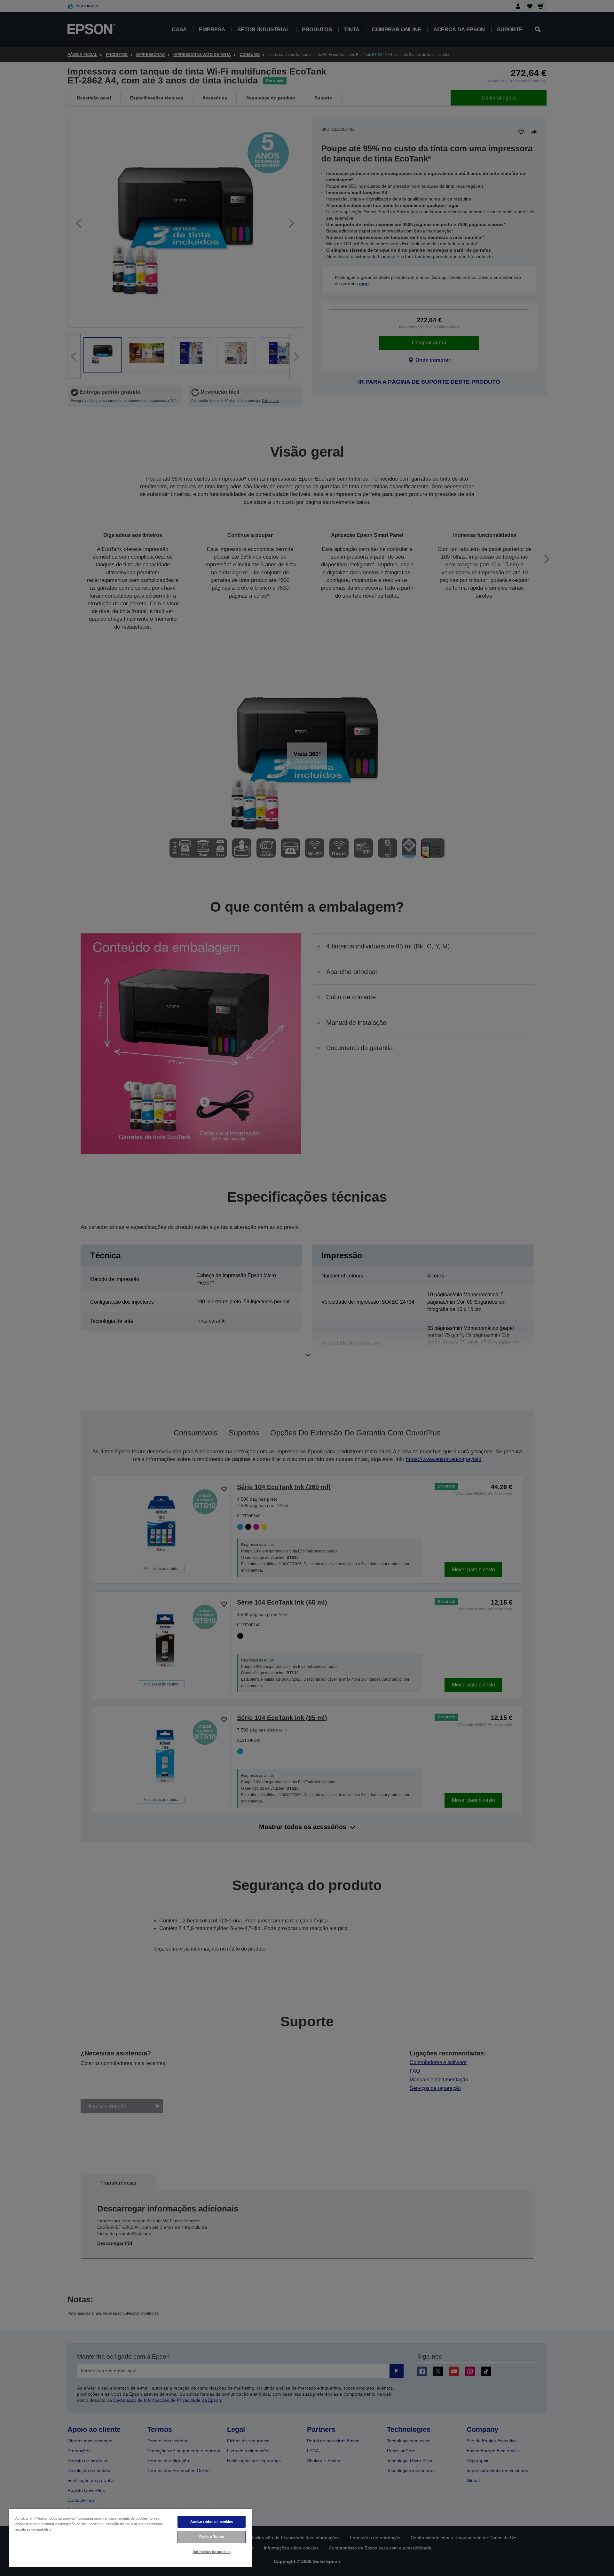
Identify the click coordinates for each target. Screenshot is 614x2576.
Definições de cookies (211, 2552)
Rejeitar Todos (212, 2537)
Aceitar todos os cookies (212, 2522)
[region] (130, 2538)
